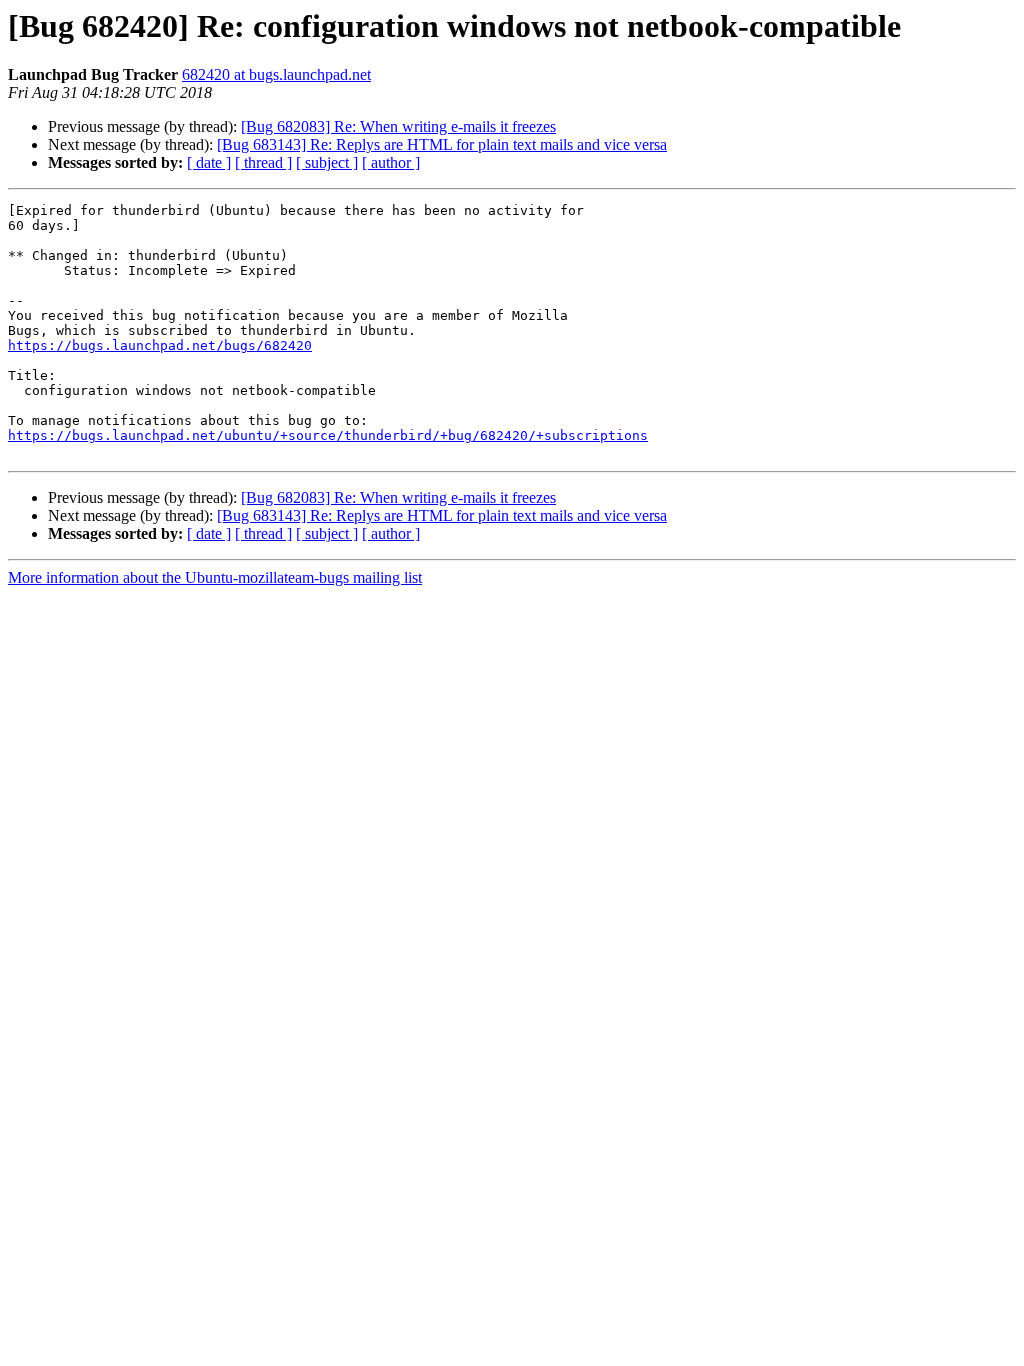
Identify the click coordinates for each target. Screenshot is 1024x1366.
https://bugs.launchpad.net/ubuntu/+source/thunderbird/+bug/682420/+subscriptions (328, 435)
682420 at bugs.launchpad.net (276, 74)
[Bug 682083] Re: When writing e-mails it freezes (398, 126)
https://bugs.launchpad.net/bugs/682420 (160, 345)
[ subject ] (327, 162)
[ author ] (391, 162)
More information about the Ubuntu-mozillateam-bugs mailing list (215, 577)
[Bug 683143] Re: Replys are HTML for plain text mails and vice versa (442, 144)
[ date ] (209, 162)
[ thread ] (263, 162)
